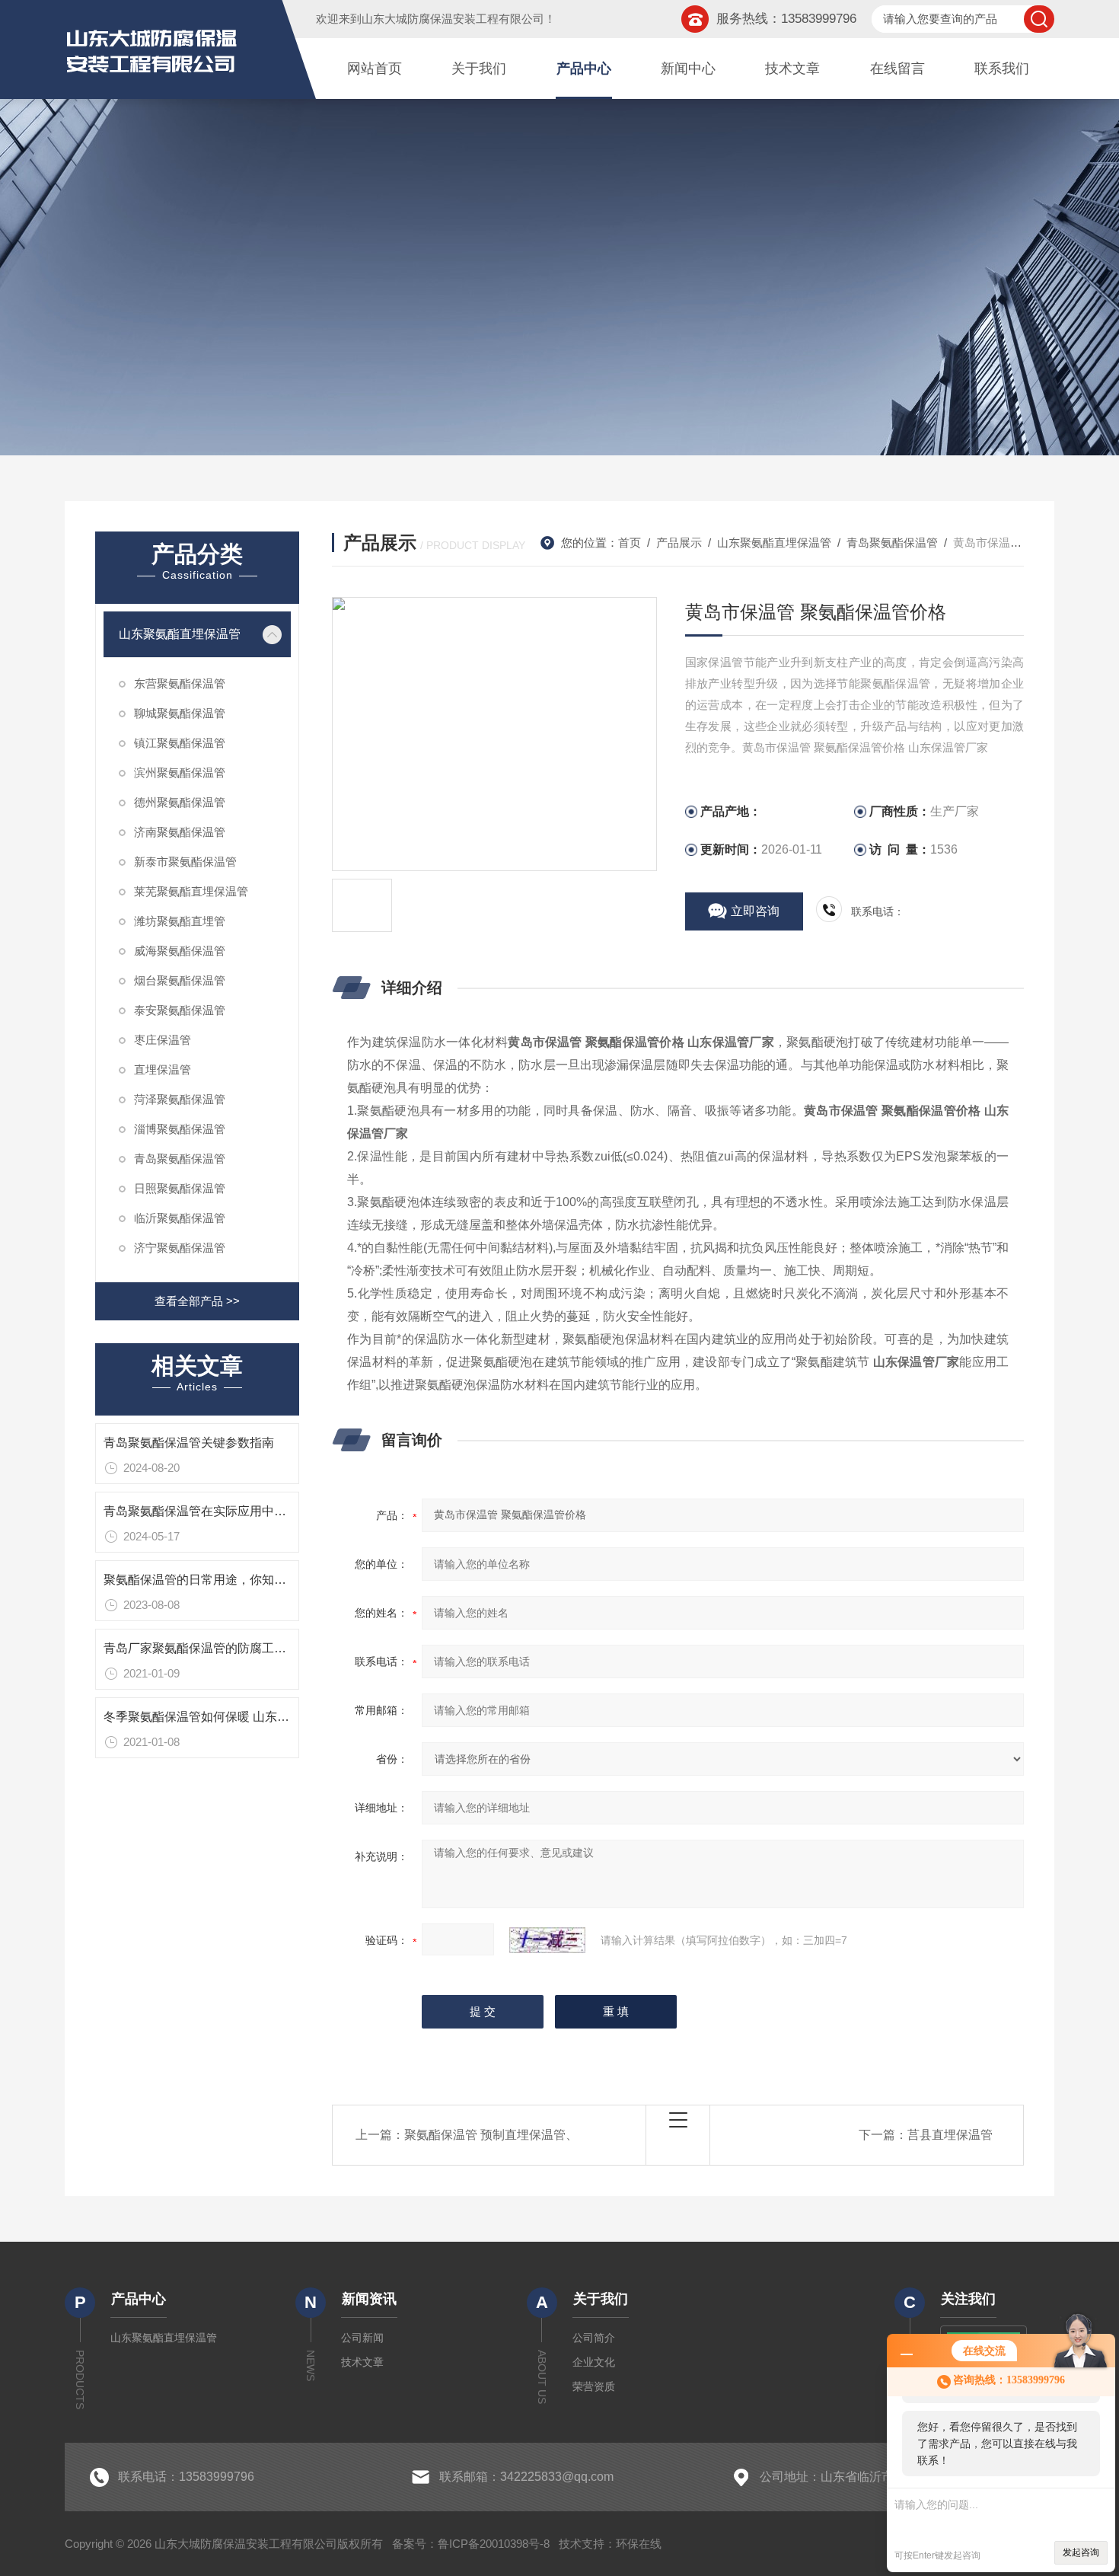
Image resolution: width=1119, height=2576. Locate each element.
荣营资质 (594, 2386)
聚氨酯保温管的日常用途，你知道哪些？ (213, 1580)
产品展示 (679, 543)
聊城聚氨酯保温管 (180, 713)
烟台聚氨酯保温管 (180, 980)
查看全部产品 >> (197, 1301)
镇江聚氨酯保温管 (180, 743)
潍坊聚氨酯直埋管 (180, 921)
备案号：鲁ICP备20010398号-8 (471, 2544)
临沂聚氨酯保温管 (180, 1218)
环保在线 (639, 2544)
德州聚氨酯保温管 (180, 802)
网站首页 (375, 69)
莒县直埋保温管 (950, 2135)
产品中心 (584, 69)
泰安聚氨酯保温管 (180, 1010)
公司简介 (594, 2338)
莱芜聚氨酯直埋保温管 (191, 891)
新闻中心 (688, 69)
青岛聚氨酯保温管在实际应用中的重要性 (213, 1511)
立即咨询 (755, 911)
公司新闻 (362, 2338)
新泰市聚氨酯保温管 (185, 862)
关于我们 (479, 69)
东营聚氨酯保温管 (180, 683)
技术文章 (792, 69)
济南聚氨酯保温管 (180, 832)
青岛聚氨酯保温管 (180, 1159)
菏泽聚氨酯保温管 (180, 1099)
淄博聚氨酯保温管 (180, 1129)
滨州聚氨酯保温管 (180, 772)
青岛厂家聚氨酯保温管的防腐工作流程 (207, 1648)
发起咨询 (1081, 2552)
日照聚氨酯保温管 (180, 1188)
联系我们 (1002, 69)
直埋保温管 (163, 1069)
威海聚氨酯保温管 (180, 951)
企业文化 (594, 2362)
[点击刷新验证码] (547, 1940)
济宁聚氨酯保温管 (180, 1248)
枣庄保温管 (163, 1040)
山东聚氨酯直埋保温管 (180, 634)
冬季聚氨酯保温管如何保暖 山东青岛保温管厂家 (233, 1717)
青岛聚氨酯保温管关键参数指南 (189, 1443)
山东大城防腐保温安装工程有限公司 (453, 19)
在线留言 (897, 69)
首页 (630, 543)
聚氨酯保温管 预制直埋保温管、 (491, 2135)
